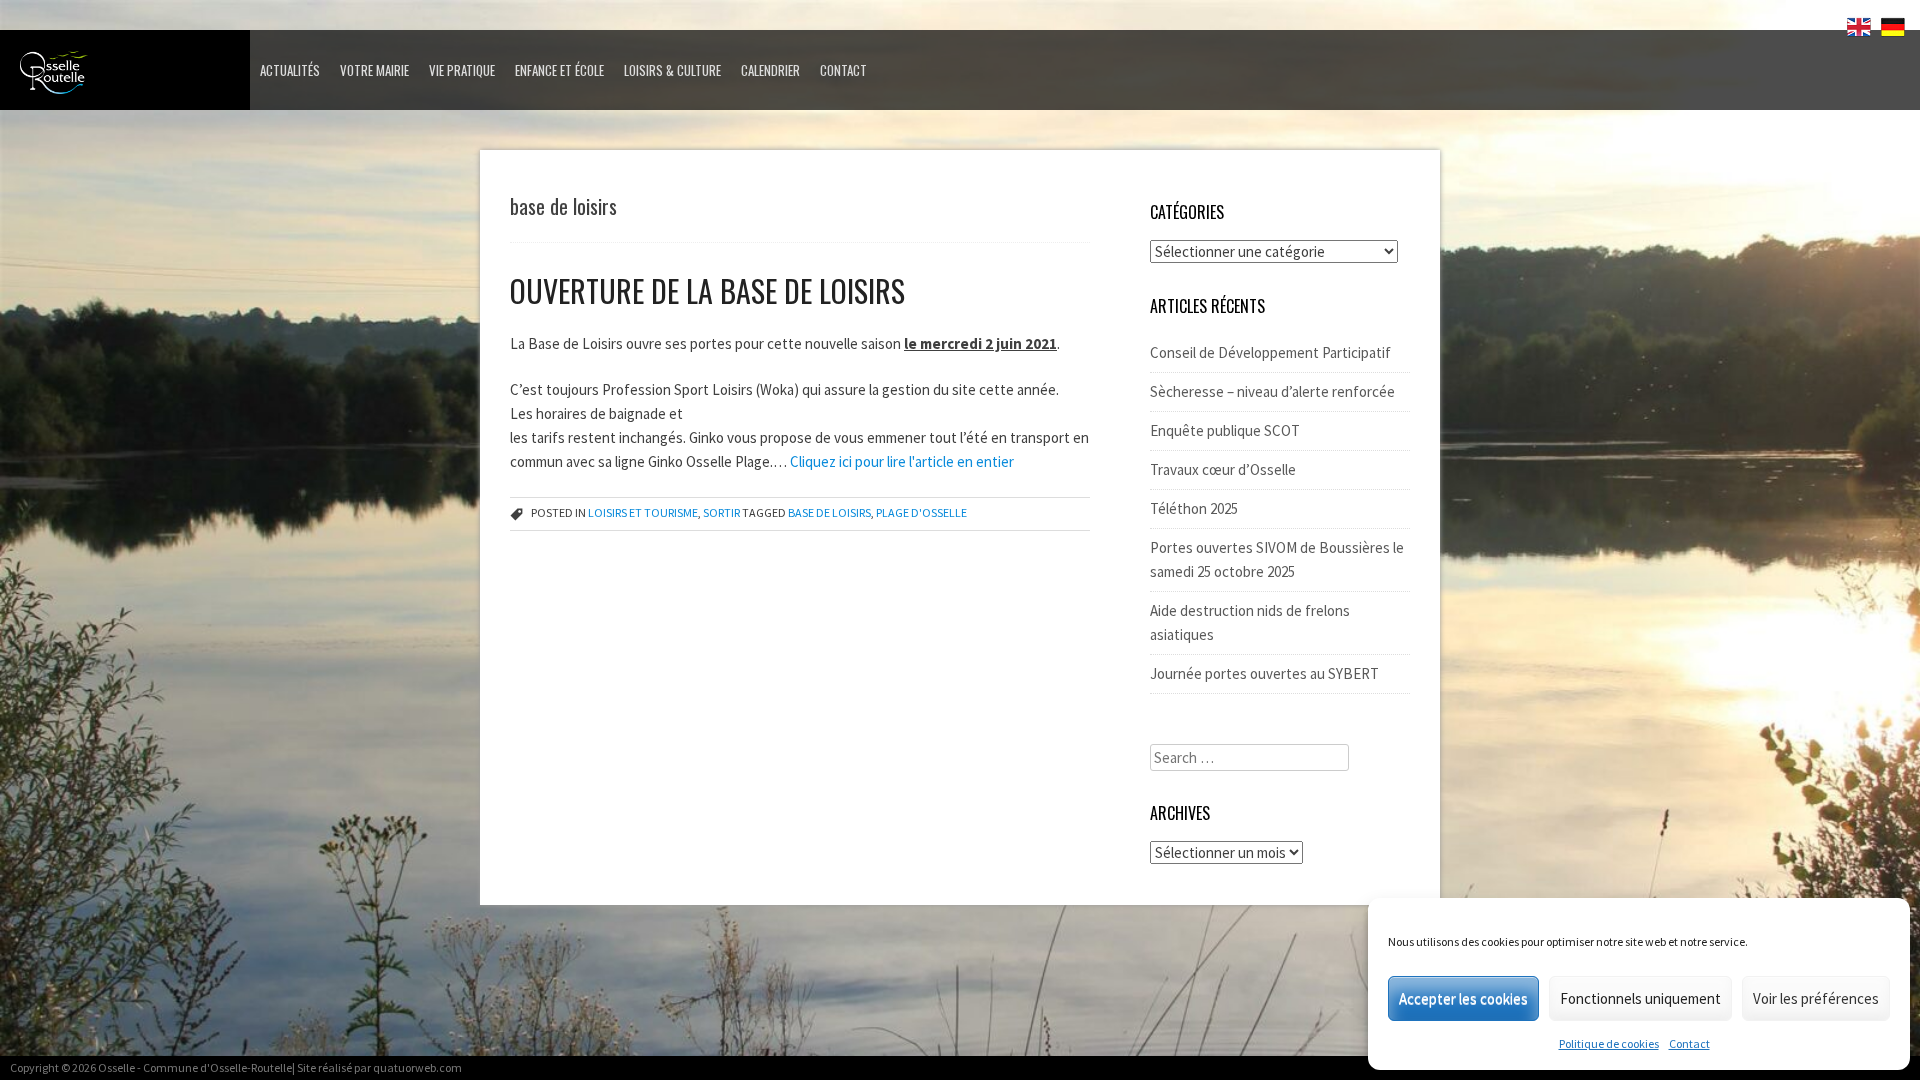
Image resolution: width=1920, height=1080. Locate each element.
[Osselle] (130, 78)
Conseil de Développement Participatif (1270, 352)
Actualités (290, 70)
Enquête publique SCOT (1225, 430)
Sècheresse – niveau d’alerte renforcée (1272, 391)
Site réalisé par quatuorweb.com (379, 1067)
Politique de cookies (1609, 1043)
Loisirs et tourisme (643, 512)
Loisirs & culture (672, 70)
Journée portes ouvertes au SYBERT (1264, 673)
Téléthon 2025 (1194, 508)
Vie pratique (462, 70)
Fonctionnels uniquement (1640, 998)
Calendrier (770, 70)
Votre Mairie (374, 70)
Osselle (116, 1067)
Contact (1689, 1043)
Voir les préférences (1816, 998)
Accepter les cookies (1463, 998)
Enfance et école (559, 70)
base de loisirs (829, 512)
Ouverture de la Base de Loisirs (707, 290)
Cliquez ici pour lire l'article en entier (902, 461)
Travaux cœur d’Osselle (1223, 469)
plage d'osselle (921, 512)
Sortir (721, 512)
